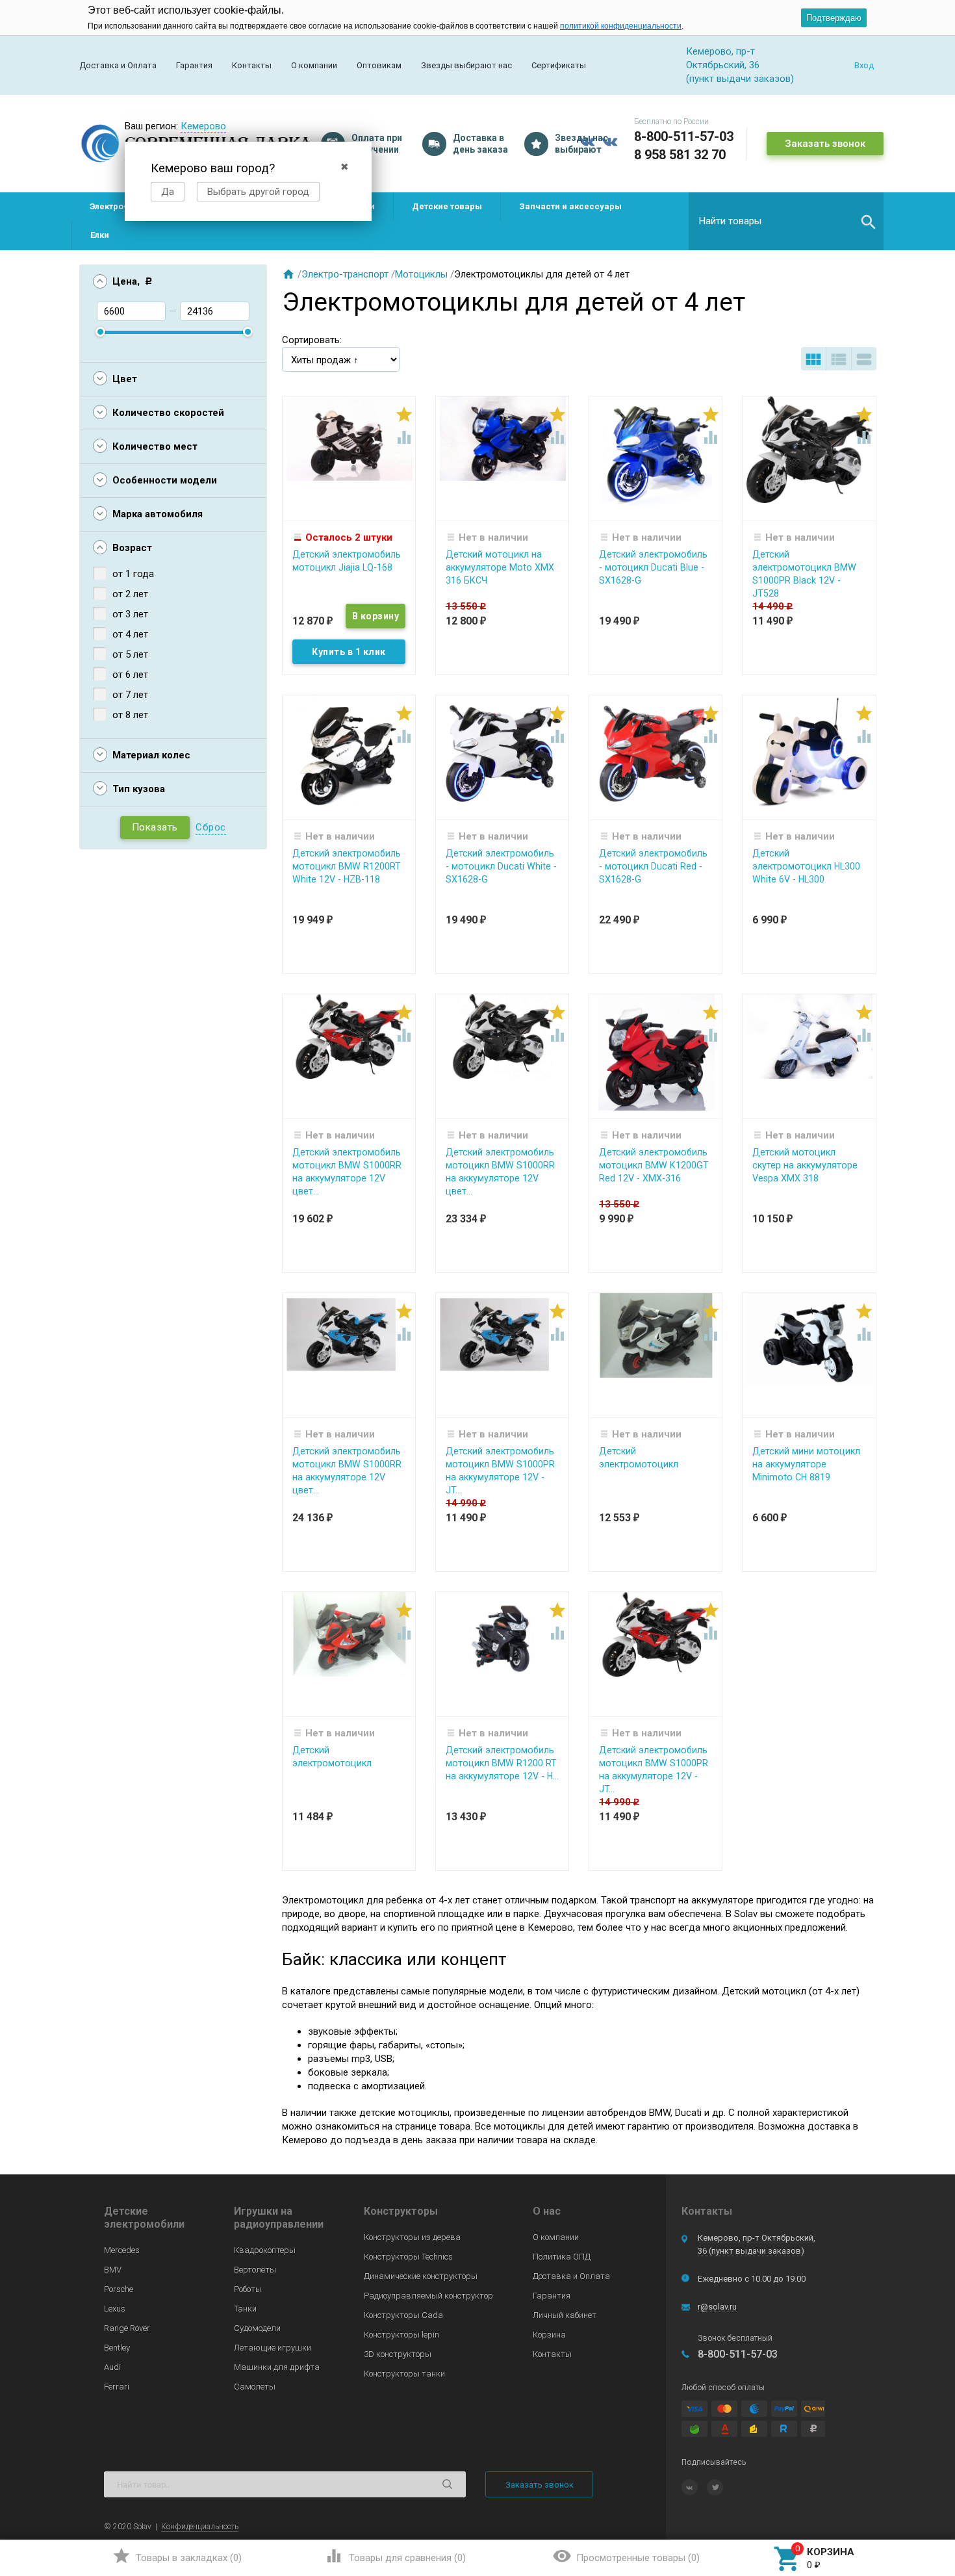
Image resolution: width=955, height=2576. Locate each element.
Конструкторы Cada (403, 2315)
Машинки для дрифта (277, 2367)
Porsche (119, 2289)
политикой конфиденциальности (621, 26)
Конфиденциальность (200, 2527)
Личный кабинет (565, 2315)
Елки (100, 235)
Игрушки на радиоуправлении (279, 2218)
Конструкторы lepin (401, 2335)
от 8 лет (130, 715)
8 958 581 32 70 (680, 155)
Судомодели (257, 2328)
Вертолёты (255, 2270)
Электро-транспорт (345, 274)
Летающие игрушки (273, 2348)
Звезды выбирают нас (466, 65)
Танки (245, 2309)
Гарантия (194, 65)
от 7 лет (130, 695)
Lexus (115, 2309)
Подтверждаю (834, 18)
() (177, 2556)
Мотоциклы (421, 274)
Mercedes (122, 2250)
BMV (113, 2270)
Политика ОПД (562, 2257)
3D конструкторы (398, 2354)
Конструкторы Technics (408, 2257)
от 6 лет (130, 675)
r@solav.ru (717, 2307)
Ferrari (117, 2387)
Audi (112, 2367)
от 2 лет (130, 594)
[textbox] (786, 221)
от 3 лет (130, 614)
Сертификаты (559, 65)
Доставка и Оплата (118, 65)
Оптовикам (379, 65)
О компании (314, 65)
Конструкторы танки (404, 2374)
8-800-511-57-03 (684, 136)
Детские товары (447, 206)
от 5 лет (130, 654)
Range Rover (127, 2328)
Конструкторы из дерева (412, 2237)
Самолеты (255, 2387)
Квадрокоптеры (265, 2250)
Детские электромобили (144, 2218)
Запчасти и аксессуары (570, 206)
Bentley (117, 2348)
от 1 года (133, 574)
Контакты (252, 65)
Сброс (211, 827)
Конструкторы (401, 2211)
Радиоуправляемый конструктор (428, 2296)
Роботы (248, 2289)
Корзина (549, 2335)
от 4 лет (130, 634)
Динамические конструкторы (421, 2276)
